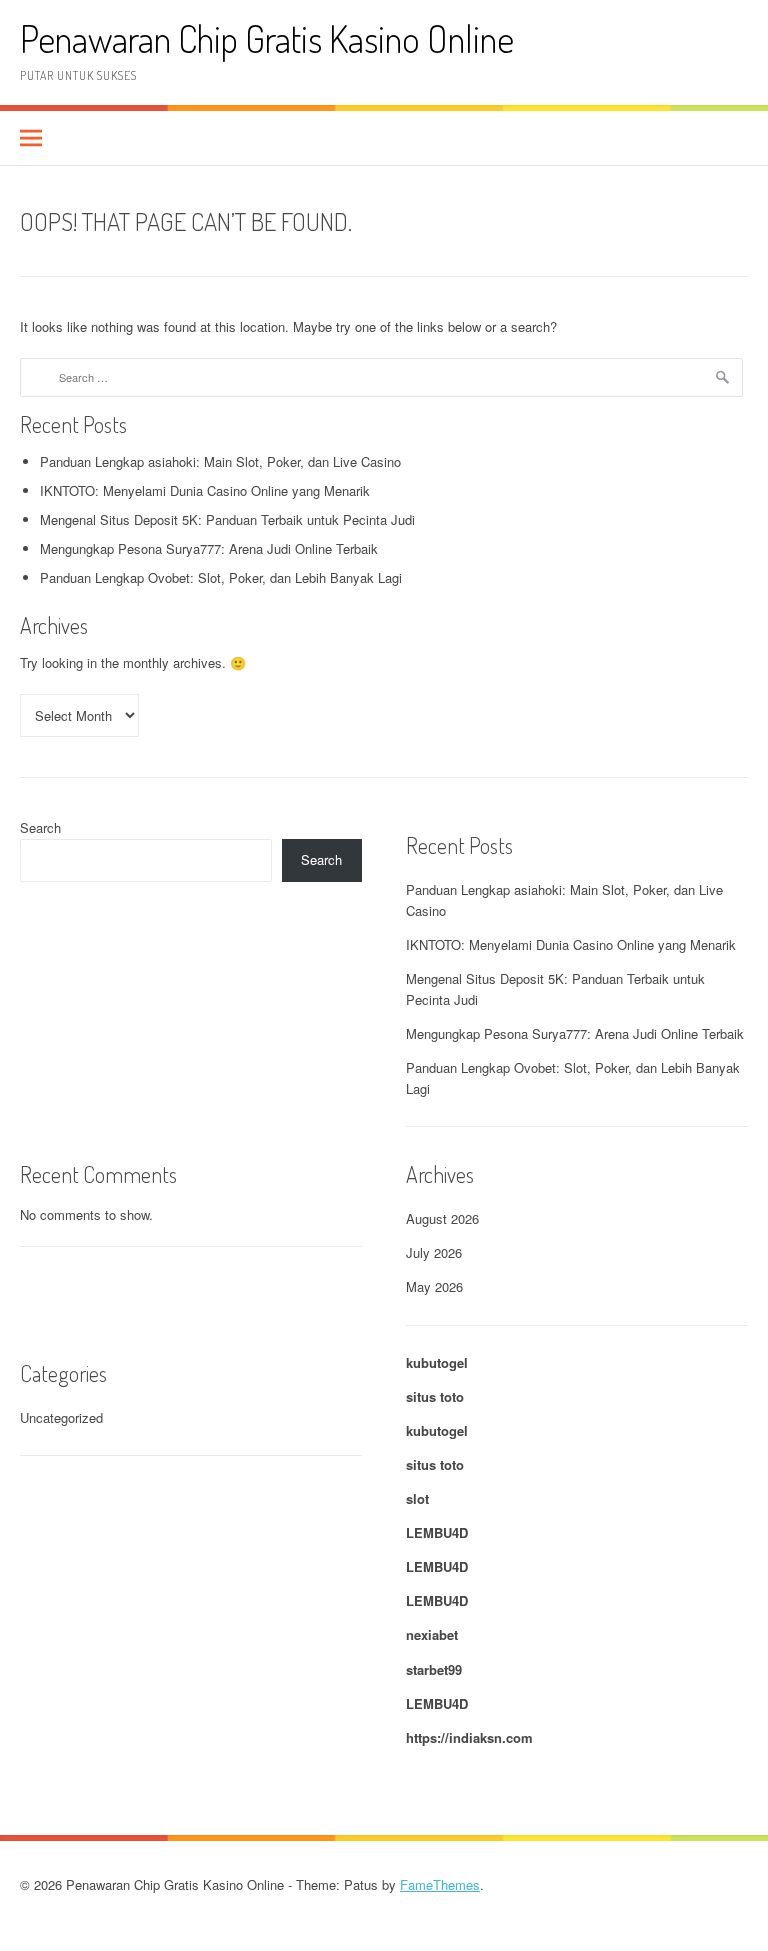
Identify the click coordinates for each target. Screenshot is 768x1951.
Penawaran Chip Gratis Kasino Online (267, 38)
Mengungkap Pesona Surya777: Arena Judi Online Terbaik (209, 548)
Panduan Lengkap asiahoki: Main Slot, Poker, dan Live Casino (220, 461)
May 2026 (434, 1286)
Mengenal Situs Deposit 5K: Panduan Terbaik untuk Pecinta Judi (227, 519)
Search (40, 827)
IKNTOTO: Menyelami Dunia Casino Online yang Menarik (205, 490)
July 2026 (434, 1252)
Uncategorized (61, 1417)
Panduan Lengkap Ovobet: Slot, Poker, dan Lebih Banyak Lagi (221, 577)
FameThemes (440, 1884)
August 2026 (442, 1218)
